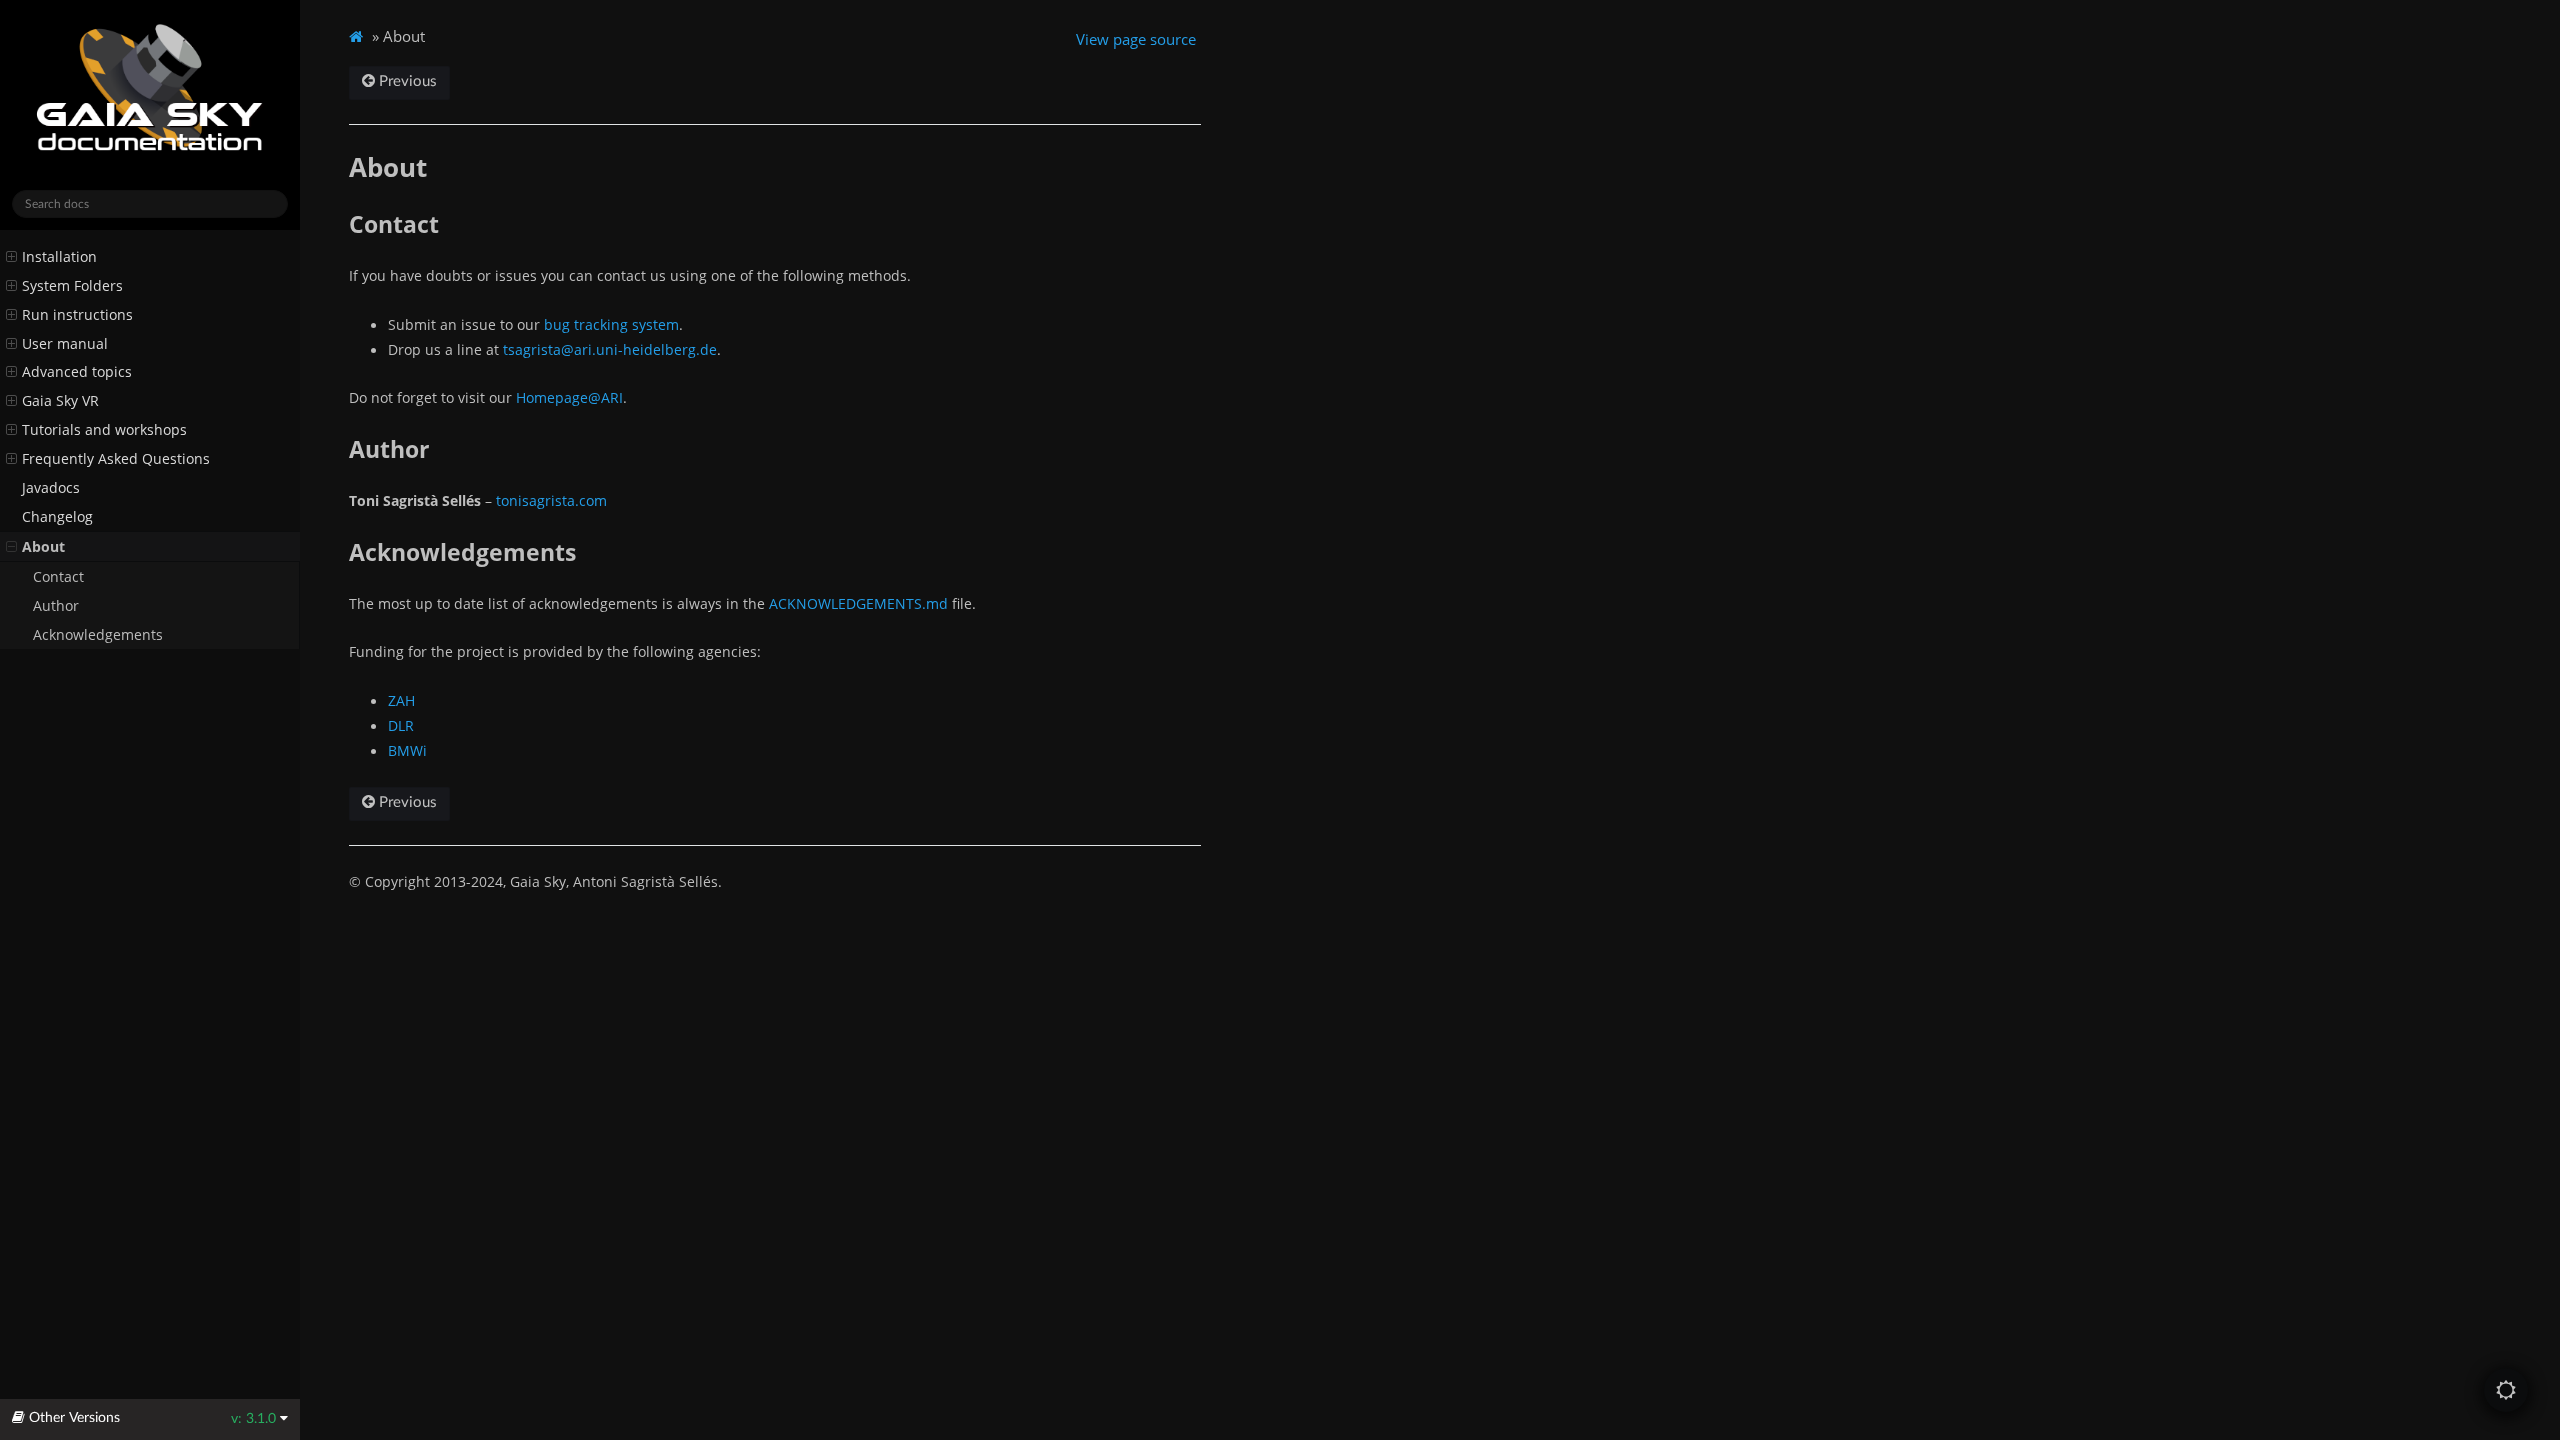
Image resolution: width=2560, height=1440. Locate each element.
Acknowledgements (98, 635)
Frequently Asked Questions (116, 459)
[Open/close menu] (11, 257)
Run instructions (77, 315)
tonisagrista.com (551, 500)
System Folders (72, 286)
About (43, 547)
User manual (65, 344)
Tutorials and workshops (104, 430)
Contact (58, 577)
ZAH (401, 700)
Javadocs (51, 488)
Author (56, 606)
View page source (1136, 39)
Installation (59, 257)
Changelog (57, 517)
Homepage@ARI (569, 397)
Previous (406, 81)
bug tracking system (611, 324)
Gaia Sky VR (60, 401)
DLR (401, 725)
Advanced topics (77, 372)
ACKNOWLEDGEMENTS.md (858, 603)
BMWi (407, 750)
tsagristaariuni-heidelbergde (610, 349)
